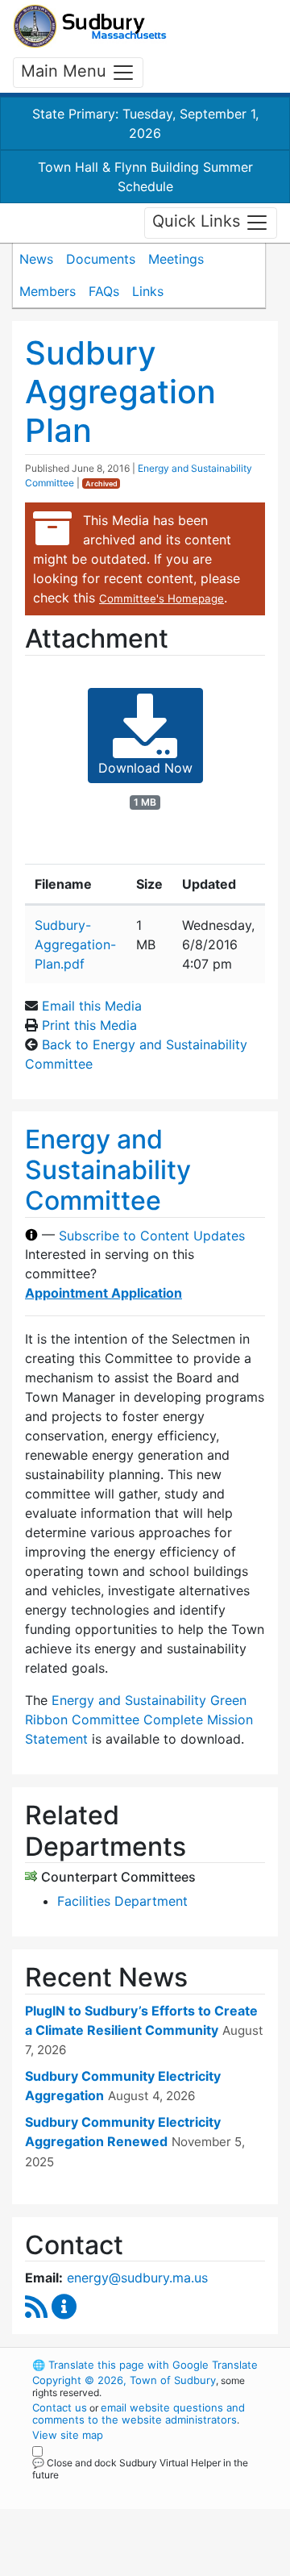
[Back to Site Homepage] (90, 26)
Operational (131, 2566)
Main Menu (66, 71)
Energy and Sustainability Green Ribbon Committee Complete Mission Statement (139, 1719)
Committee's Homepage (162, 598)
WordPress (104, 2490)
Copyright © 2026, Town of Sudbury (124, 2380)
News (36, 259)
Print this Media (89, 1025)
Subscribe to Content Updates (152, 1235)
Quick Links (199, 222)
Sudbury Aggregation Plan (120, 392)
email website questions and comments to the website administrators (139, 2413)
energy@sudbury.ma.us (137, 2278)
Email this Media (92, 1006)
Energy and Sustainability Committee (108, 1170)
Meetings (176, 259)
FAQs (104, 291)
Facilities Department (122, 1901)
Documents (101, 259)
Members (48, 291)
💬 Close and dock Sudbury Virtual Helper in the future (140, 2469)
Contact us (60, 2407)
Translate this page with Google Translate (145, 2365)
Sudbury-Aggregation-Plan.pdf (75, 944)
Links (148, 291)
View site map (68, 2435)
